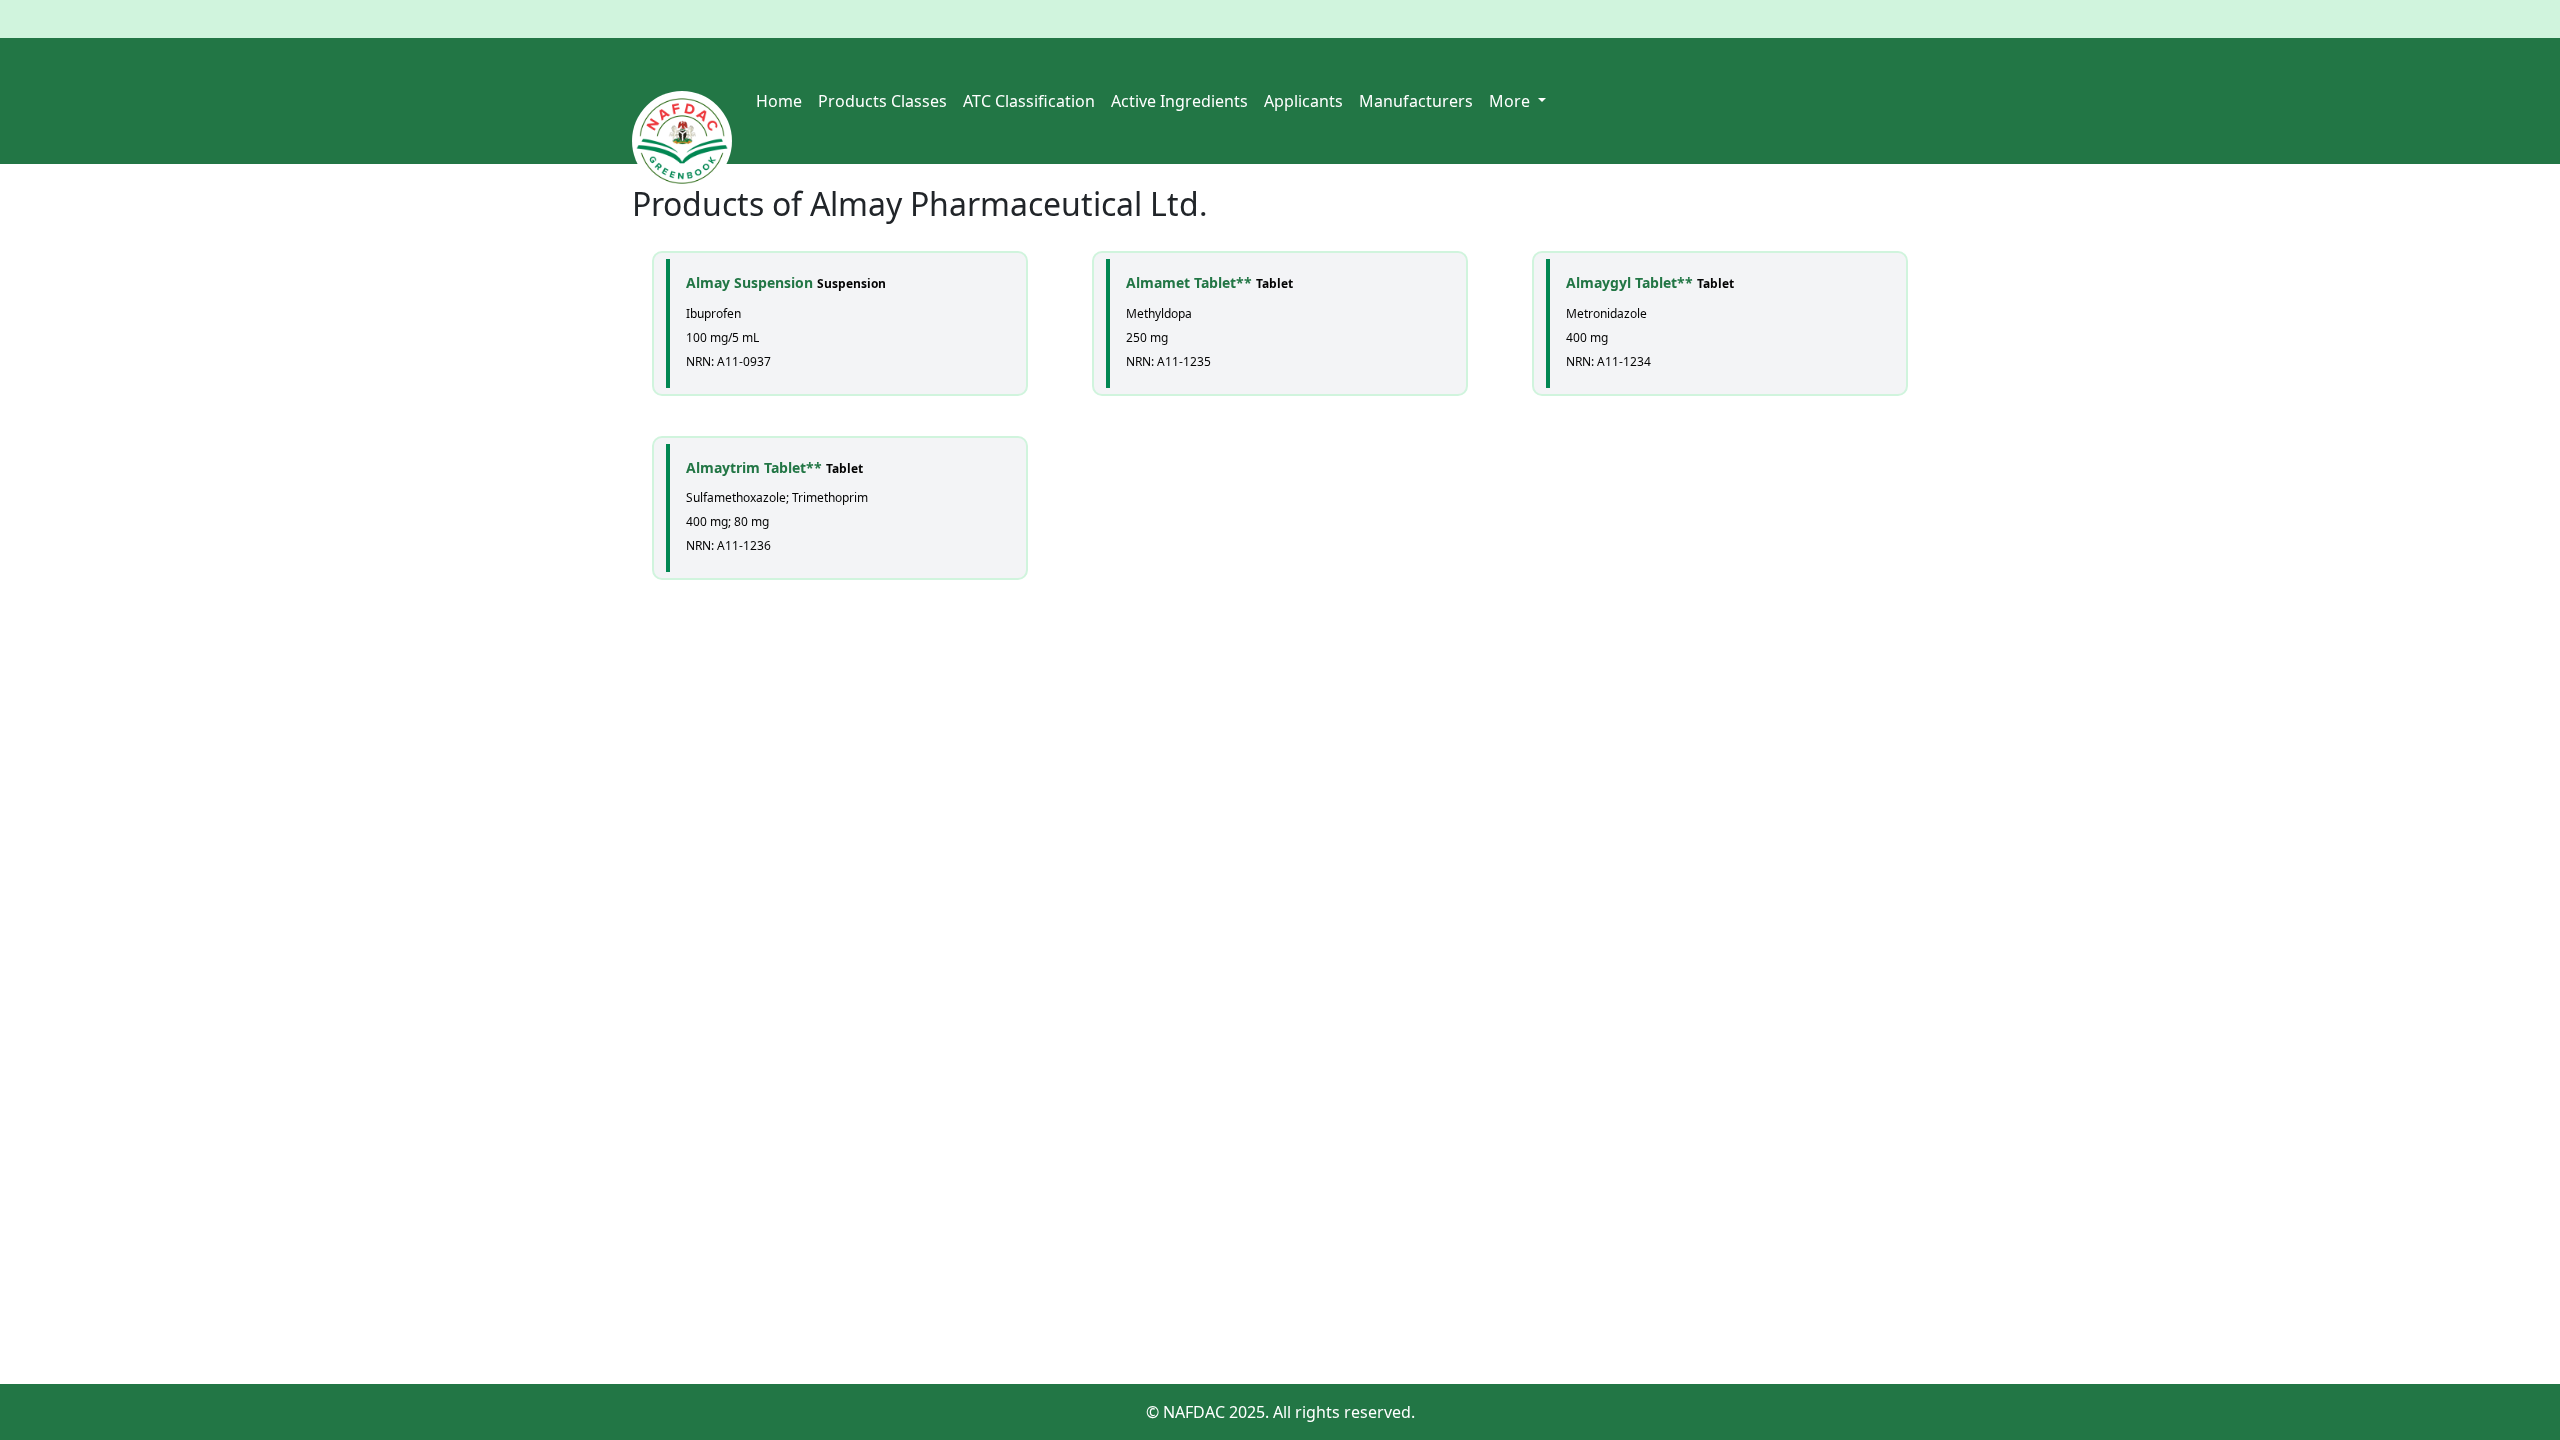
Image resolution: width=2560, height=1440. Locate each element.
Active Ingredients (1179, 101)
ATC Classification (1029, 101)
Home (779, 101)
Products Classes (882, 101)
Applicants (1303, 101)
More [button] (1511, 101)
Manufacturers (1416, 101)
